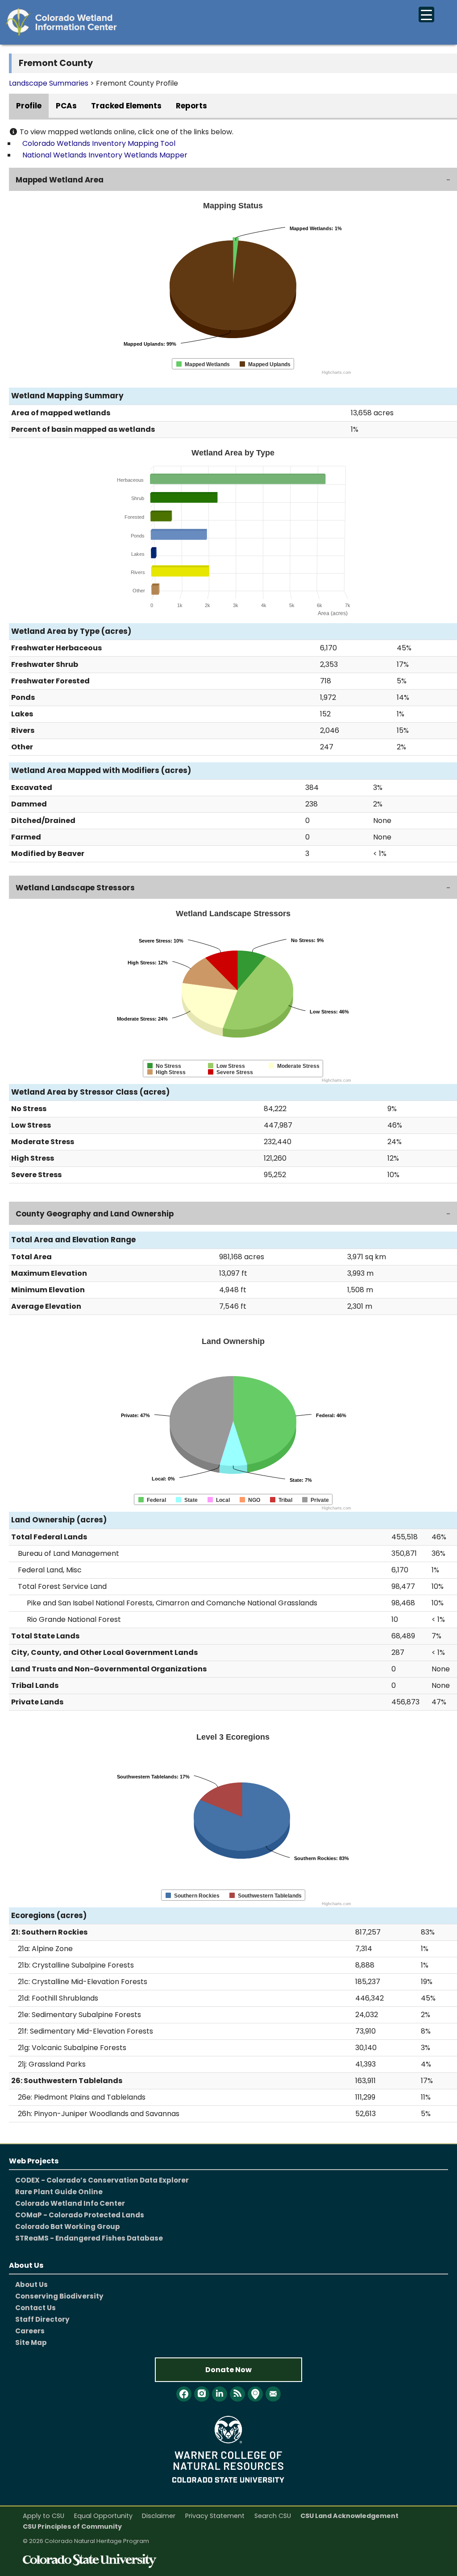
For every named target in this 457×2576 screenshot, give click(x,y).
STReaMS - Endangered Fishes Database (89, 2238)
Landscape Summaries (49, 83)
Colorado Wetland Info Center (70, 2203)
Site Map (31, 2342)
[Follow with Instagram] (202, 2394)
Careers (30, 2331)
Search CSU (273, 2516)
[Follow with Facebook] (184, 2394)
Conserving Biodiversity (59, 2296)
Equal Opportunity (103, 2516)
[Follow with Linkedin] (220, 2394)
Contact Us (35, 2308)
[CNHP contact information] (273, 2394)
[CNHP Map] (255, 2394)
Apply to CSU (44, 2516)
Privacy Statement (215, 2516)
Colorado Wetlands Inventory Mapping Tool (99, 143)
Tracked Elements (126, 106)
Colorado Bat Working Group (68, 2227)
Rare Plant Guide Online (59, 2192)
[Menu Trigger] (426, 14)
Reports (191, 106)
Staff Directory (42, 2319)
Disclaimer (159, 2516)
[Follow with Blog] (237, 2394)
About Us (31, 2284)
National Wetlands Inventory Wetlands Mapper (105, 155)
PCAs (66, 106)
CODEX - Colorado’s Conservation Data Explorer (102, 2180)
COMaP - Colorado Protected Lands (80, 2215)
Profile (29, 106)
